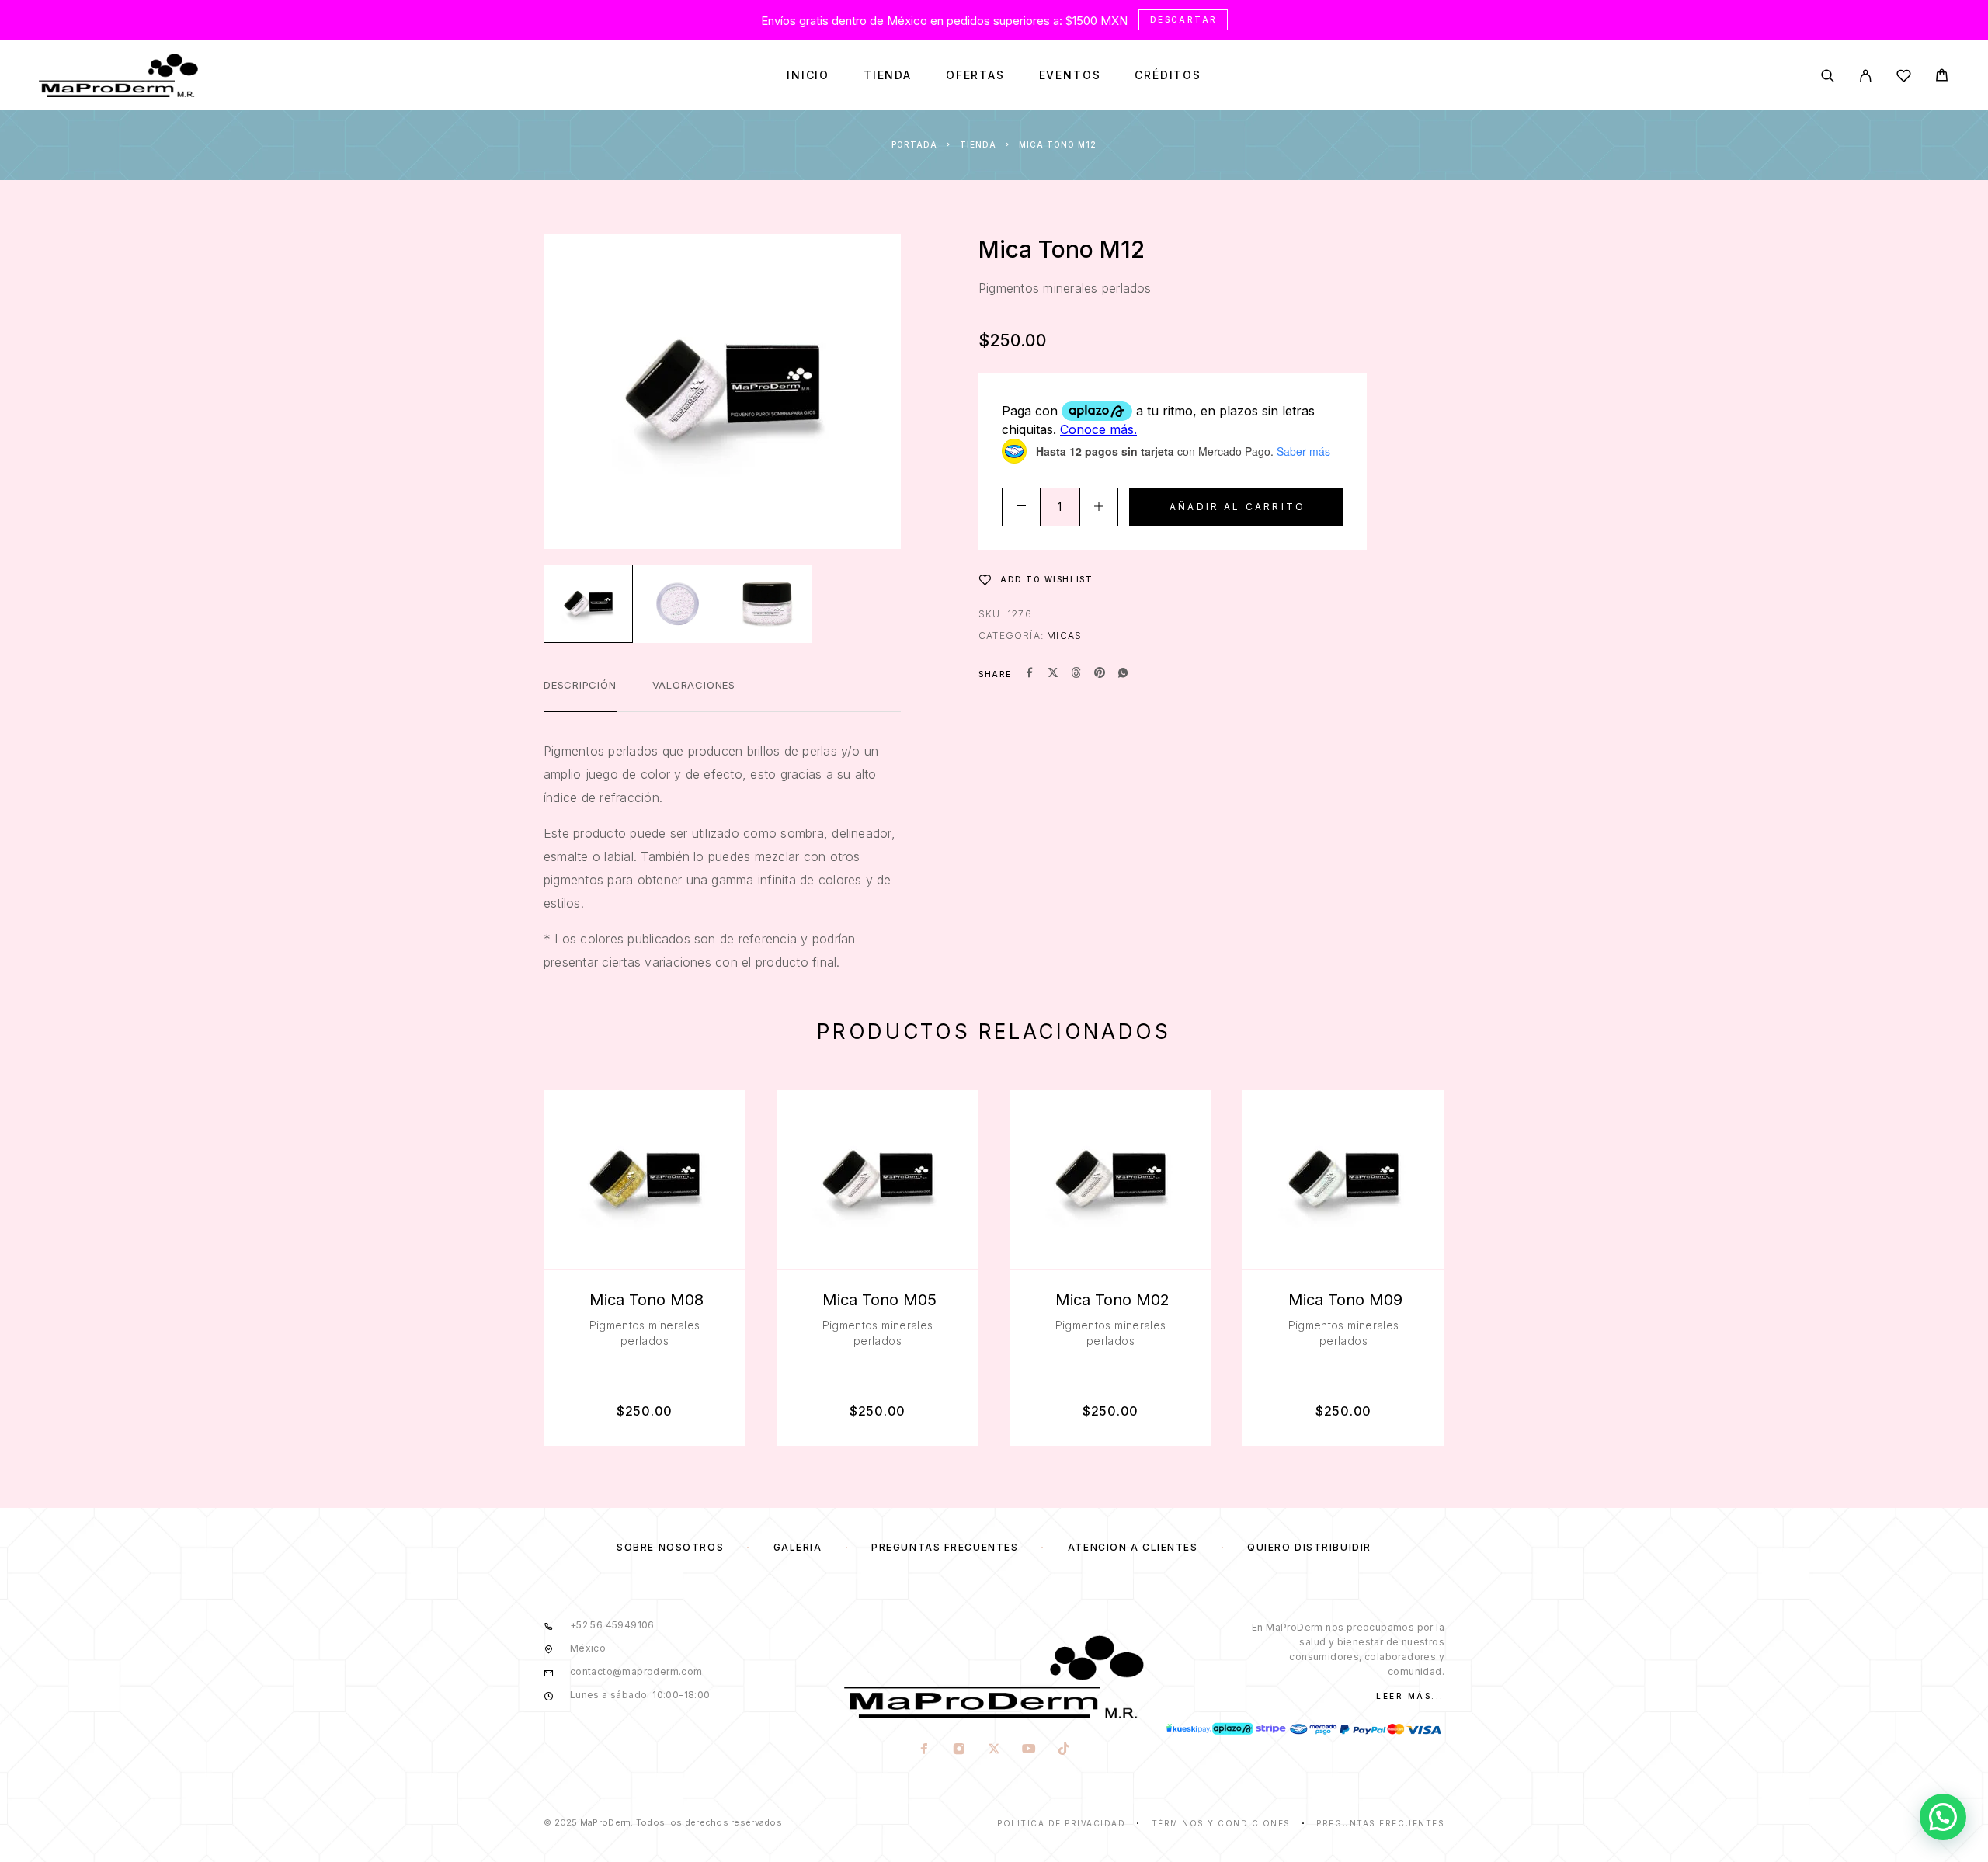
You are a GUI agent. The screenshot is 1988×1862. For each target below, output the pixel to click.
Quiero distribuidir (1309, 1547)
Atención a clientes (1133, 1547)
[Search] (1828, 76)
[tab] (580, 695)
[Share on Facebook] (1030, 674)
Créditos (1168, 75)
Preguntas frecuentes (945, 1547)
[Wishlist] (1904, 78)
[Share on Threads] (1076, 674)
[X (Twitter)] (994, 1750)
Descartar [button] (1184, 19)
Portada (914, 144)
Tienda (888, 75)
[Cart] (1942, 77)
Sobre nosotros (670, 1547)
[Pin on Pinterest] (1100, 674)
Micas (1064, 636)
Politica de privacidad (1061, 1823)
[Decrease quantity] (1021, 507)
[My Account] (1866, 76)
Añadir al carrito (1237, 507)
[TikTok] (1064, 1750)
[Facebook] (924, 1750)
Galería (798, 1547)
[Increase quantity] (1099, 507)
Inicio (808, 75)
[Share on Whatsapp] (1123, 674)
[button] (1943, 1817)
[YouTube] (1029, 1750)
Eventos (1070, 75)
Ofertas (975, 75)
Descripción (580, 685)
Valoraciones (694, 685)
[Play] (588, 604)
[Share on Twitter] (1053, 674)
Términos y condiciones (1221, 1823)
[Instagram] (959, 1750)
